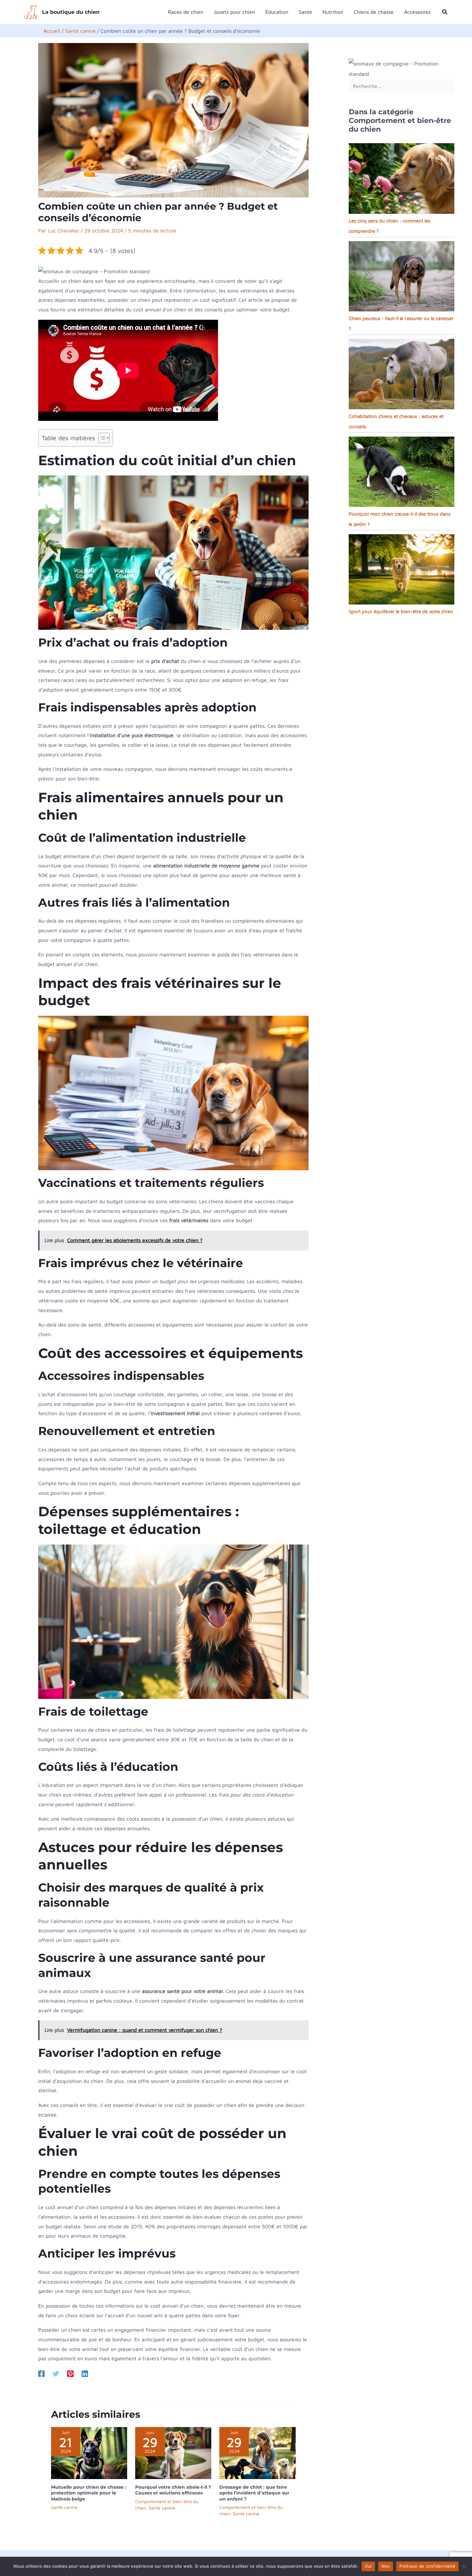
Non (386, 2566)
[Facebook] (41, 2374)
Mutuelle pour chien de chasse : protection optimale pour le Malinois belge (89, 2493)
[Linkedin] (85, 2374)
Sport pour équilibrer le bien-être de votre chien (401, 611)
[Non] (464, 2566)
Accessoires (417, 12)
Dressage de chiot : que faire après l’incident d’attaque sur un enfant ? (254, 2493)
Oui (368, 2566)
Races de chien (186, 12)
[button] (445, 12)
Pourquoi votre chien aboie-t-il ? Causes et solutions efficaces (173, 2490)
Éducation (277, 12)
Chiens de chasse (374, 12)
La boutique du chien (71, 12)
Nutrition (333, 12)
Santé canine (64, 2507)
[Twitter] (56, 2374)
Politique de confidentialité (427, 2566)
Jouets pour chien (234, 12)
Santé (305, 12)
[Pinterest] (70, 2374)
